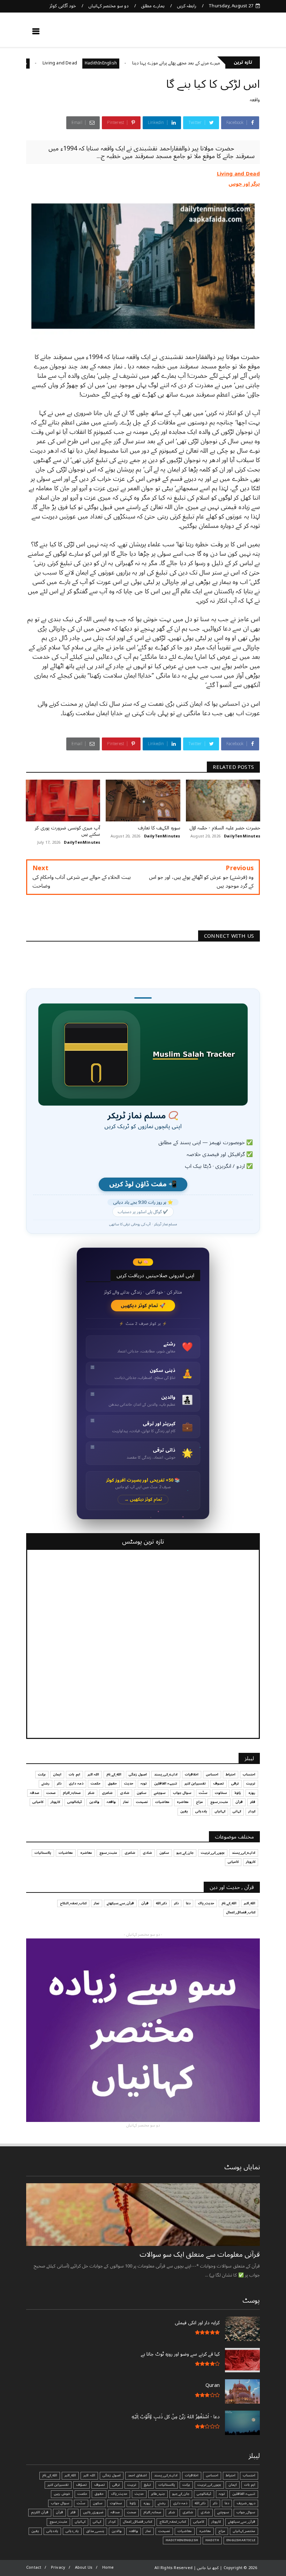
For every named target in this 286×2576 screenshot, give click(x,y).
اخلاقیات (192, 1774)
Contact (34, 2567)
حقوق (112, 1783)
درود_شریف (246, 2503)
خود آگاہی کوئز (63, 6)
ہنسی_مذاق (95, 2531)
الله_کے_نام (114, 1774)
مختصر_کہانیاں (244, 2531)
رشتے (46, 1783)
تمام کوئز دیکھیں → (143, 1500)
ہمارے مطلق (153, 6)
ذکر (59, 1783)
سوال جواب (182, 1793)
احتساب (249, 1774)
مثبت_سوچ (219, 1802)
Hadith (212, 2540)
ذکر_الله (161, 1903)
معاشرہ (183, 1802)
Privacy (58, 2567)
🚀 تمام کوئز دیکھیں (143, 1306)
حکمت (96, 1783)
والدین (94, 1802)
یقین (184, 1811)
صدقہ (35, 1793)
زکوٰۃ (238, 1793)
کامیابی (38, 1802)
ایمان (57, 1774)
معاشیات (162, 1802)
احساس (212, 1774)
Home (108, 2567)
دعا (188, 1903)
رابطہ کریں (187, 6)
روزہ (252, 1793)
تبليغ (147, 2485)
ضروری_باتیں (93, 2512)
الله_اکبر (250, 1903)
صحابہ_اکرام (72, 1793)
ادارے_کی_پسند (166, 1774)
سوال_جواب (246, 2512)
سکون (142, 1793)
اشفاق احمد (137, 2475)
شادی (125, 1793)
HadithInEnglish (139, 63)
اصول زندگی (138, 1774)
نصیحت (142, 1802)
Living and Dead (98, 63)
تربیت (251, 1783)
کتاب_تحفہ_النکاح (73, 1903)
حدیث (129, 1783)
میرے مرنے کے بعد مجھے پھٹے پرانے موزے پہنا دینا (214, 63)
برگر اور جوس (37, 63)
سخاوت (221, 1793)
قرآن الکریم (40, 2512)
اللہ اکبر (93, 1774)
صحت (51, 1793)
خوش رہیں (62, 2494)
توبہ (144, 1783)
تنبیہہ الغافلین (166, 1783)
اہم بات (74, 1774)
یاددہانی (201, 1811)
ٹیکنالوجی (75, 1802)
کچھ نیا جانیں (232, 33)
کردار (252, 1811)
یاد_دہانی (72, 2531)
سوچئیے (160, 1793)
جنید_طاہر (158, 2494)
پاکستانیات (43, 1853)
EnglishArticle (241, 2540)
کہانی (237, 1811)
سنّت (203, 1793)
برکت (42, 1774)
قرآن (239, 1802)
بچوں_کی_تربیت (213, 1853)
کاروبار (55, 1802)
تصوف (219, 1783)
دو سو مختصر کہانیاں (108, 6)
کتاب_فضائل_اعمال (241, 1912)
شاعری (107, 1793)
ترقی (235, 1783)
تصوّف (81, 2485)
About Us (84, 2567)
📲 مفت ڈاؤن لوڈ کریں (143, 1184)
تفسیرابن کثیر (195, 1783)
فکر (253, 1802)
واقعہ (255, 100)
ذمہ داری (76, 1783)
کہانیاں (220, 1811)
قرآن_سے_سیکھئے (120, 1903)
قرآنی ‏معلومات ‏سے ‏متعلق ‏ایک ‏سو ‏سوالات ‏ (199, 2255)
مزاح (62, 63)
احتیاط (231, 1774)
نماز (126, 1802)
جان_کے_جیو (185, 1853)
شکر (91, 1793)
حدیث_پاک (206, 1903)
